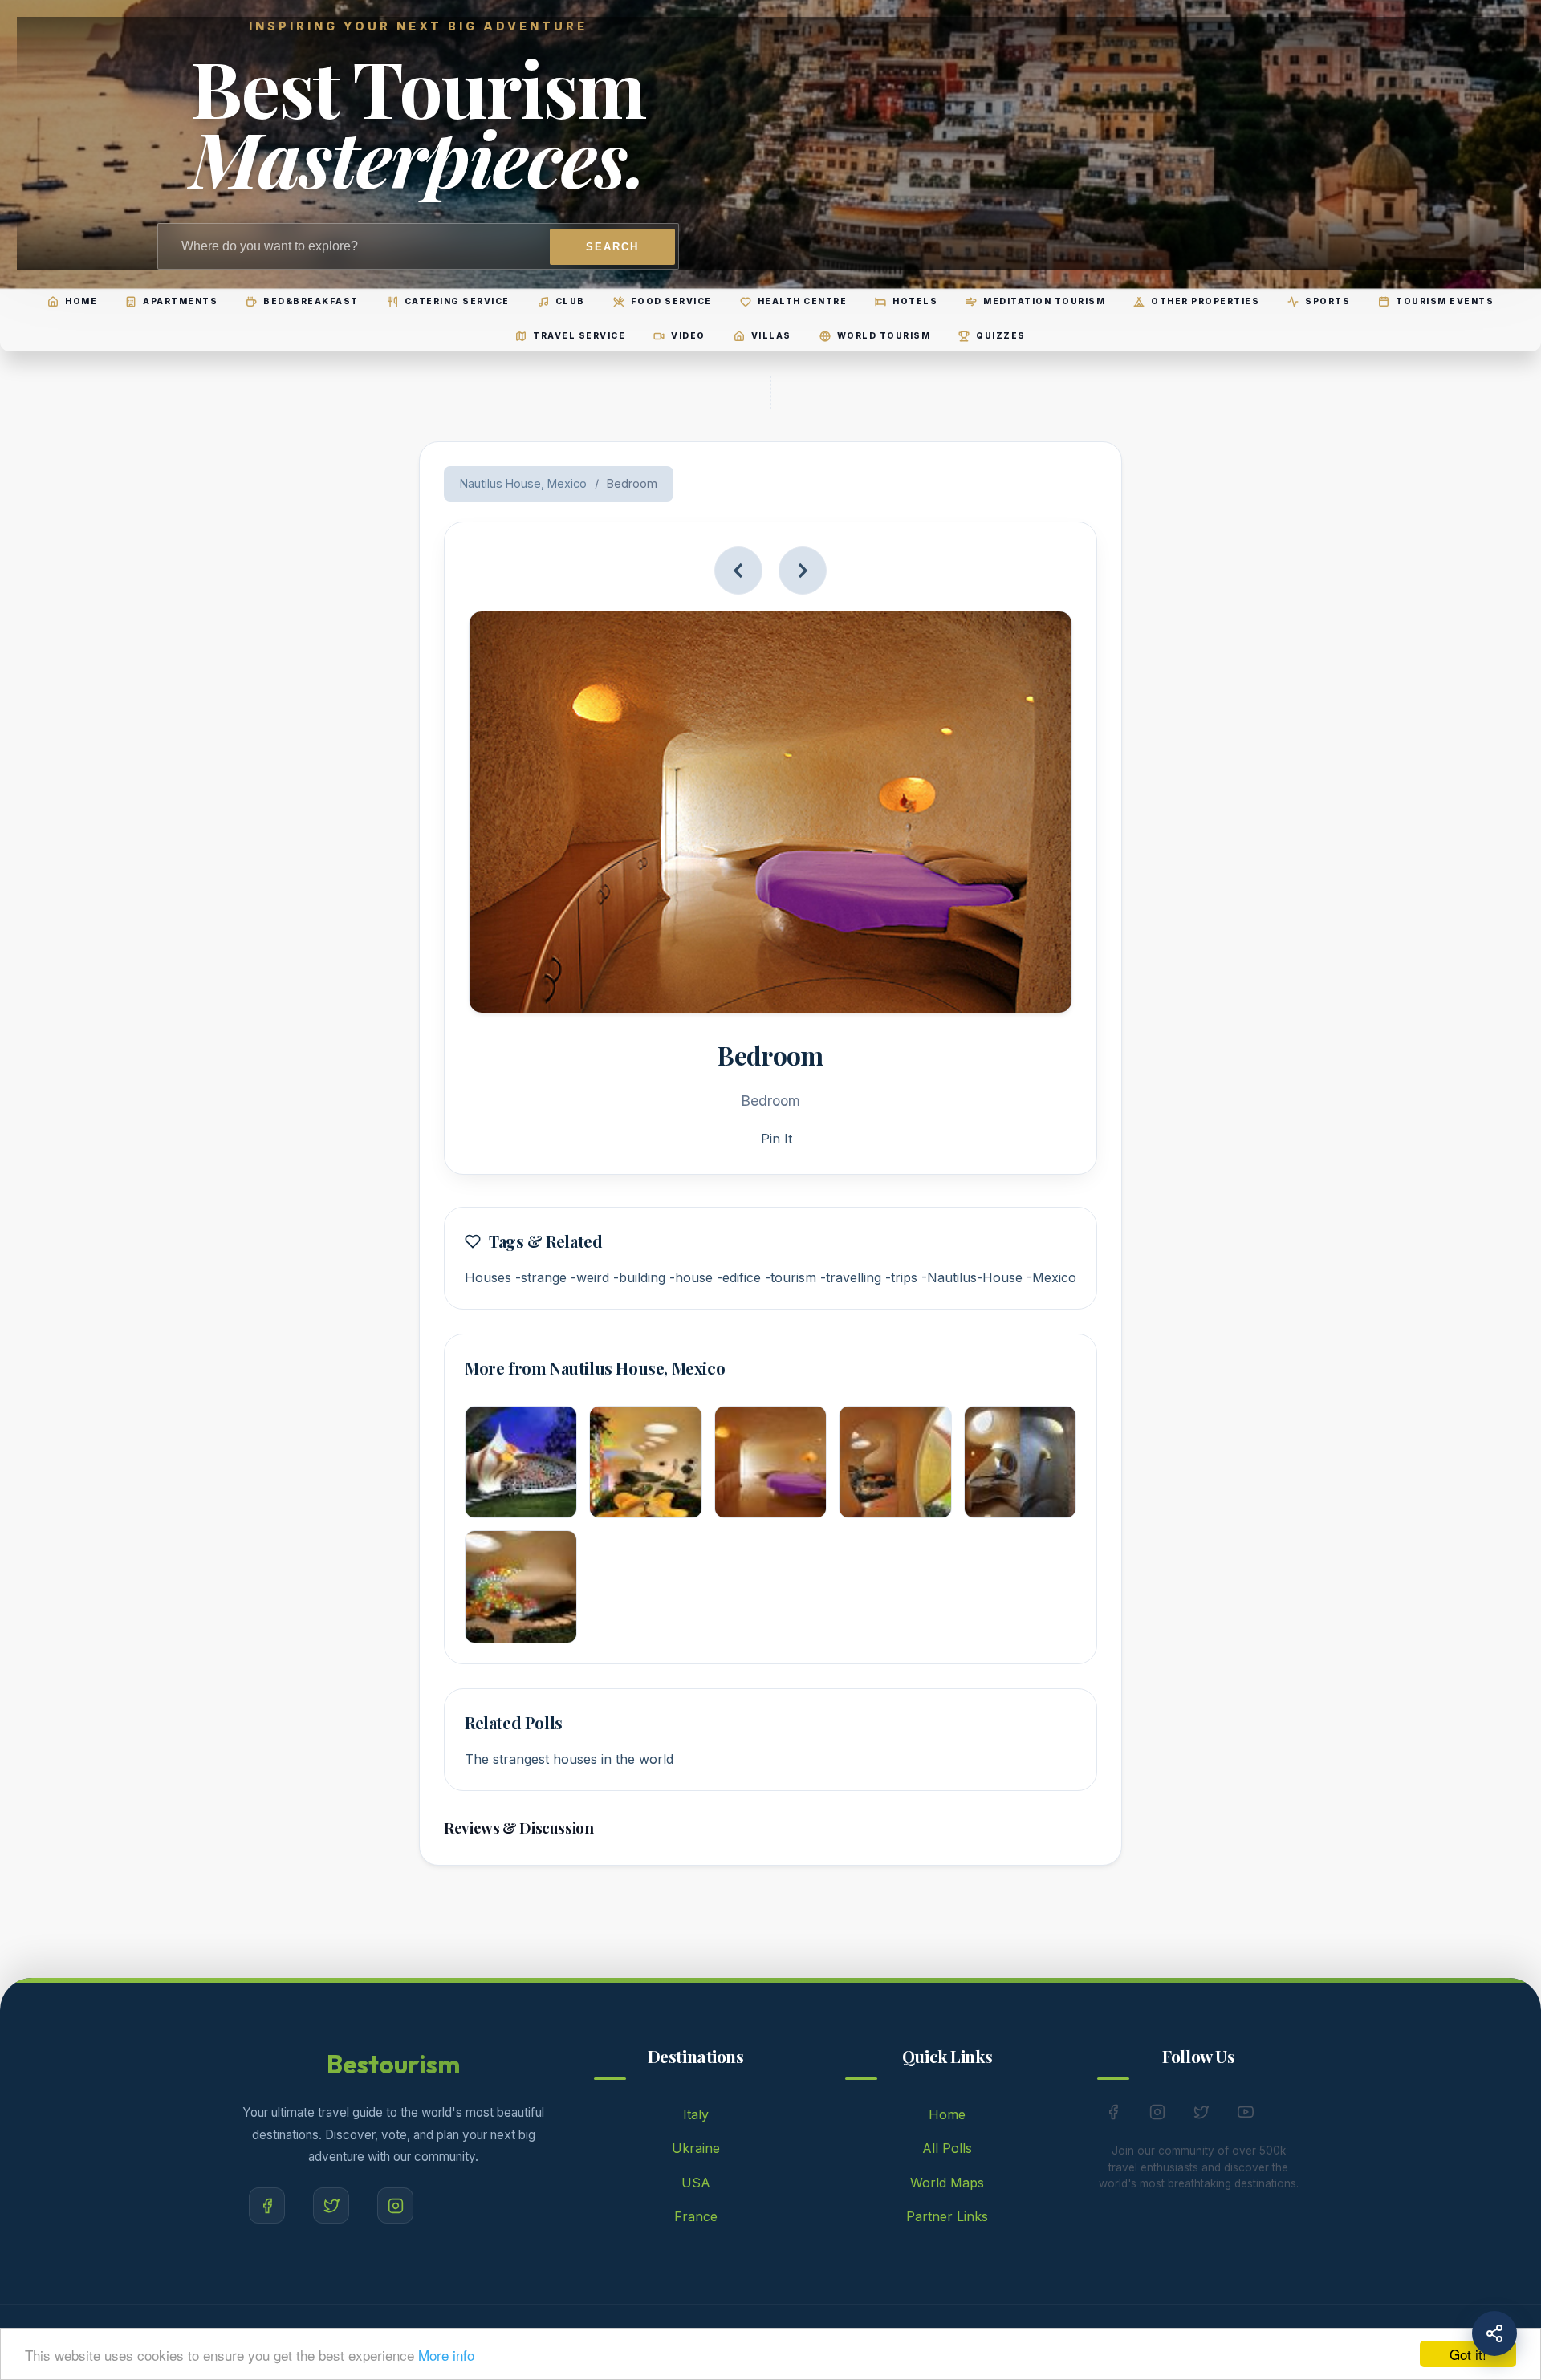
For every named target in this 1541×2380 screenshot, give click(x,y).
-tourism (791, 1277)
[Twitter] (331, 2205)
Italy (696, 2114)
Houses (488, 1277)
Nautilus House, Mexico (523, 483)
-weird (590, 1277)
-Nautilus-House (972, 1277)
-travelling (851, 1277)
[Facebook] (267, 2205)
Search (612, 247)
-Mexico (1051, 1277)
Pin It (777, 1139)
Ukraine (696, 2148)
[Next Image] (803, 571)
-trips (901, 1277)
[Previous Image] (738, 571)
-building (639, 1277)
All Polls (947, 2148)
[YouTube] (1246, 2115)
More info (446, 2355)
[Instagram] (395, 2205)
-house (691, 1277)
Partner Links (947, 2216)
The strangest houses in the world (569, 1759)
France (696, 2216)
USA (696, 2183)
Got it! (1468, 2354)
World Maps (947, 2183)
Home (947, 2114)
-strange (541, 1277)
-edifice (739, 1277)
